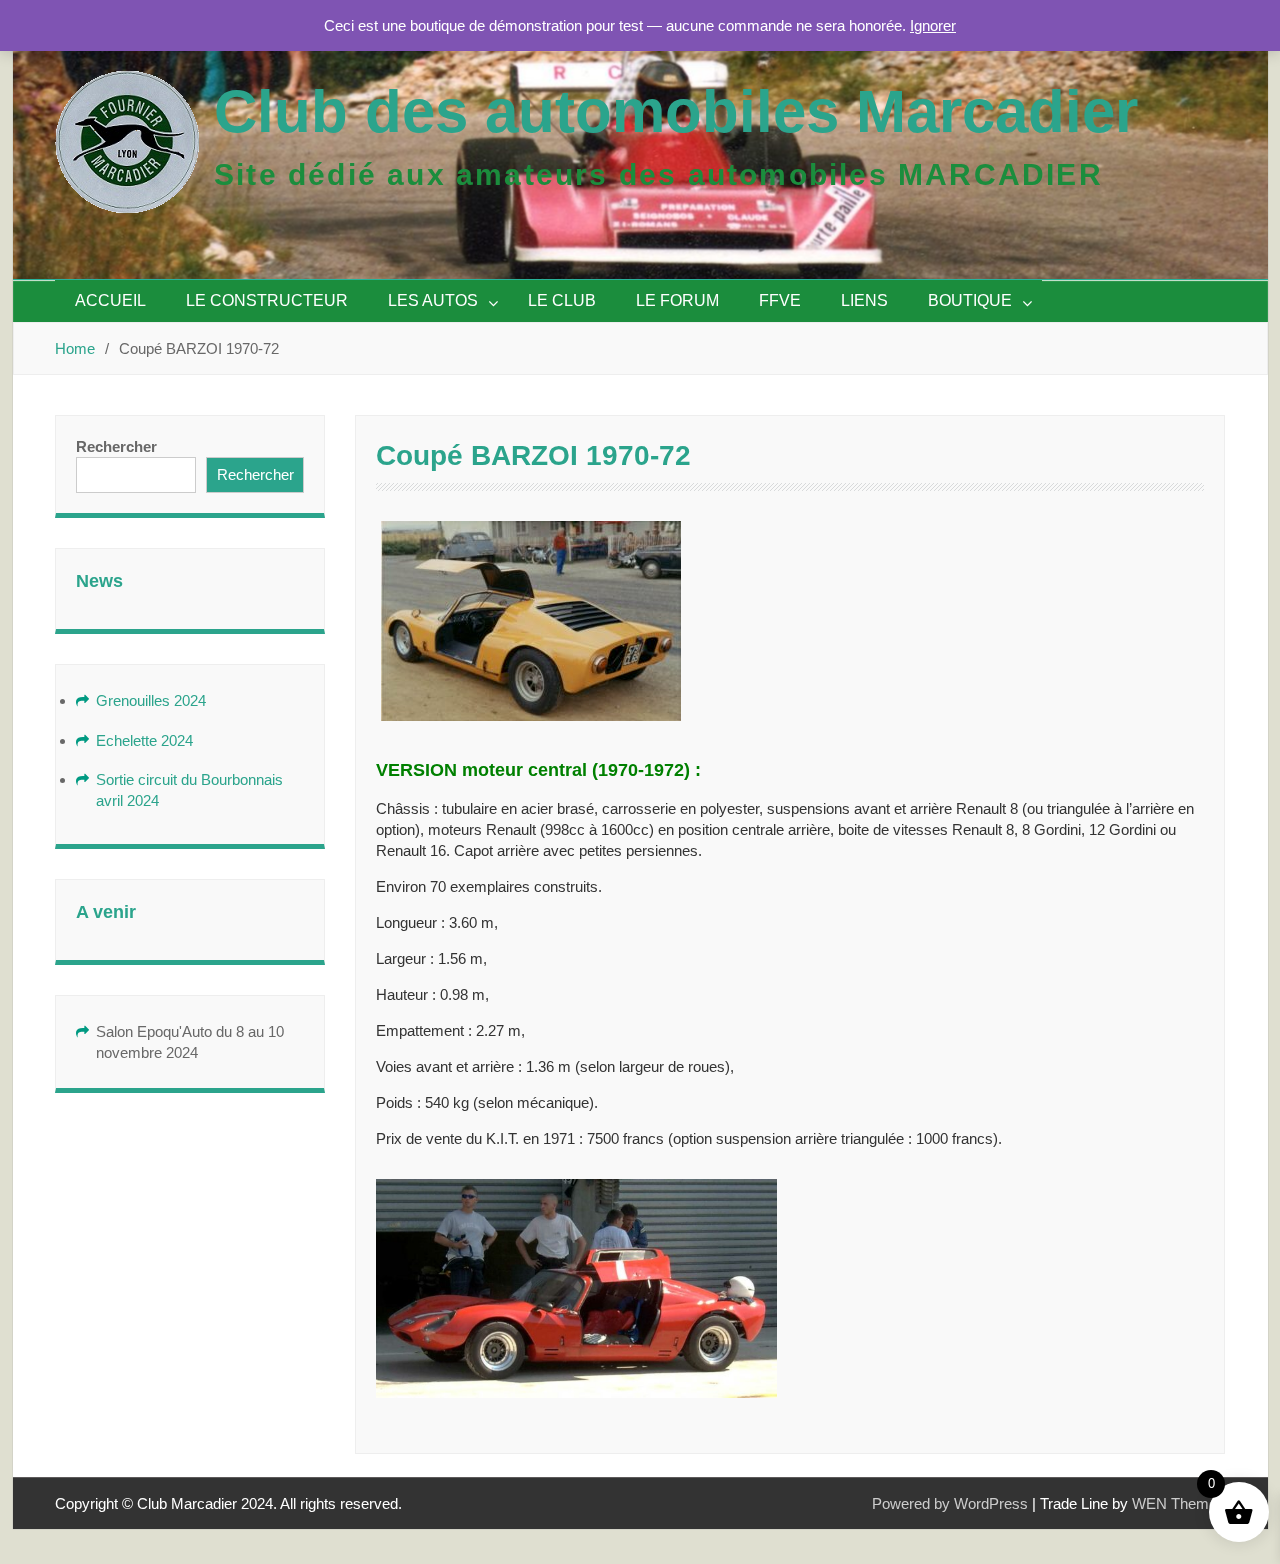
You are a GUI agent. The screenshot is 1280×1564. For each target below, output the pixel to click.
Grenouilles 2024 (151, 700)
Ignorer (933, 25)
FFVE (780, 300)
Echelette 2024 (144, 740)
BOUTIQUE (970, 300)
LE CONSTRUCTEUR (267, 300)
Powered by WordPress (950, 1503)
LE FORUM (677, 300)
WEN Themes (1178, 1503)
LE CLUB (562, 300)
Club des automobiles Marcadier (676, 111)
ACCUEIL (110, 300)
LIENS (864, 300)
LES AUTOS (433, 300)
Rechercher (116, 446)
